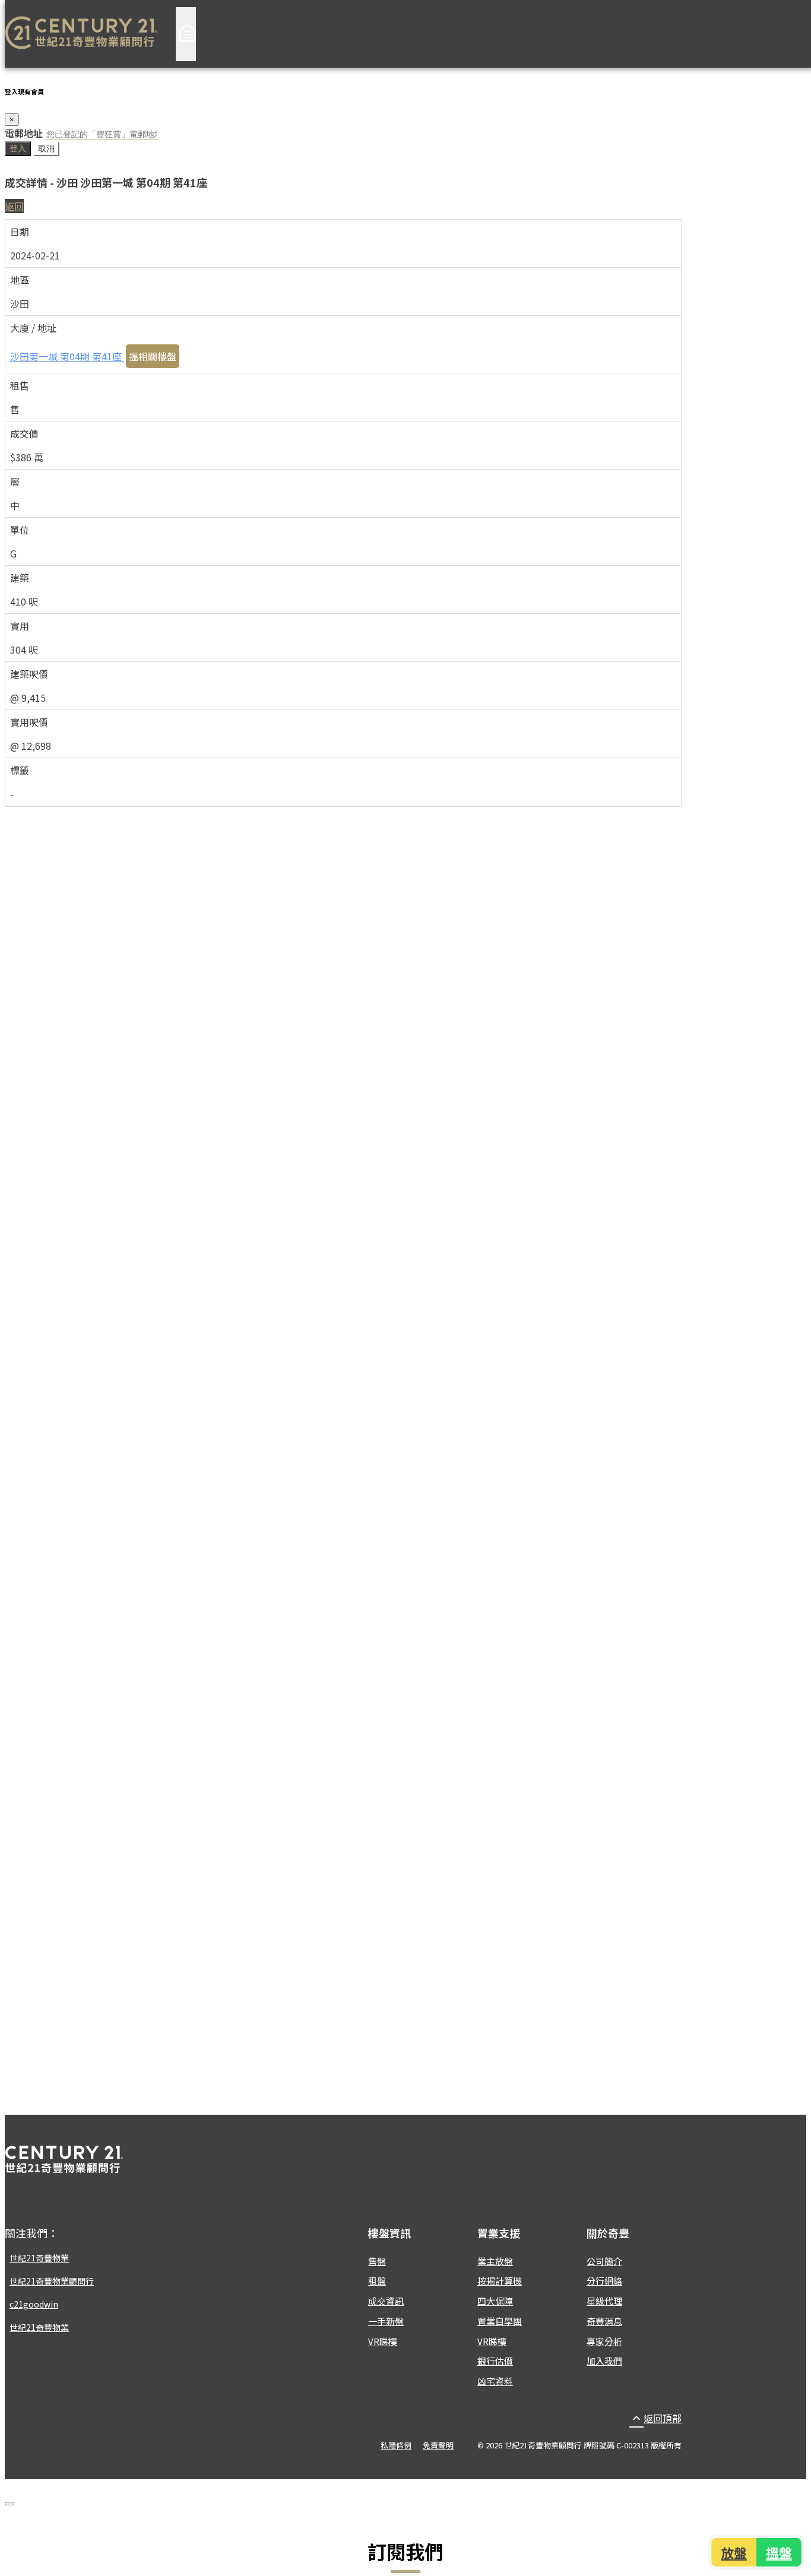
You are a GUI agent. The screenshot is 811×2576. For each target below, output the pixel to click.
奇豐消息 (604, 2321)
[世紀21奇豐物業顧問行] (81, 34)
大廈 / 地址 (33, 328)
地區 (20, 280)
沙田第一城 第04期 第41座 (67, 356)
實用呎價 (29, 722)
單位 (20, 530)
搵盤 (778, 2552)
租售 (20, 385)
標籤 (20, 770)
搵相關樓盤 (153, 356)
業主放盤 (495, 2261)
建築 (20, 578)
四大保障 (495, 2301)
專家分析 (604, 2341)
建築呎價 (29, 674)
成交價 (24, 433)
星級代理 (604, 2301)
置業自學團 (500, 2321)
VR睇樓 (383, 2341)
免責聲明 (438, 2445)
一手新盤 (386, 2321)
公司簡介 (604, 2261)
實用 (20, 626)
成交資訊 (386, 2301)
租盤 (377, 2281)
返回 (14, 206)
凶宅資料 (495, 2381)
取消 (46, 148)
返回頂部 (655, 2418)
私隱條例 (396, 2445)
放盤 (735, 2552)
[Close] (9, 2504)
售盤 (377, 2261)
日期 (20, 232)
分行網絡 (604, 2281)
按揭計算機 (500, 2281)
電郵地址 (24, 133)
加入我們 (604, 2361)
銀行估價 (495, 2361)
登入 (18, 148)
